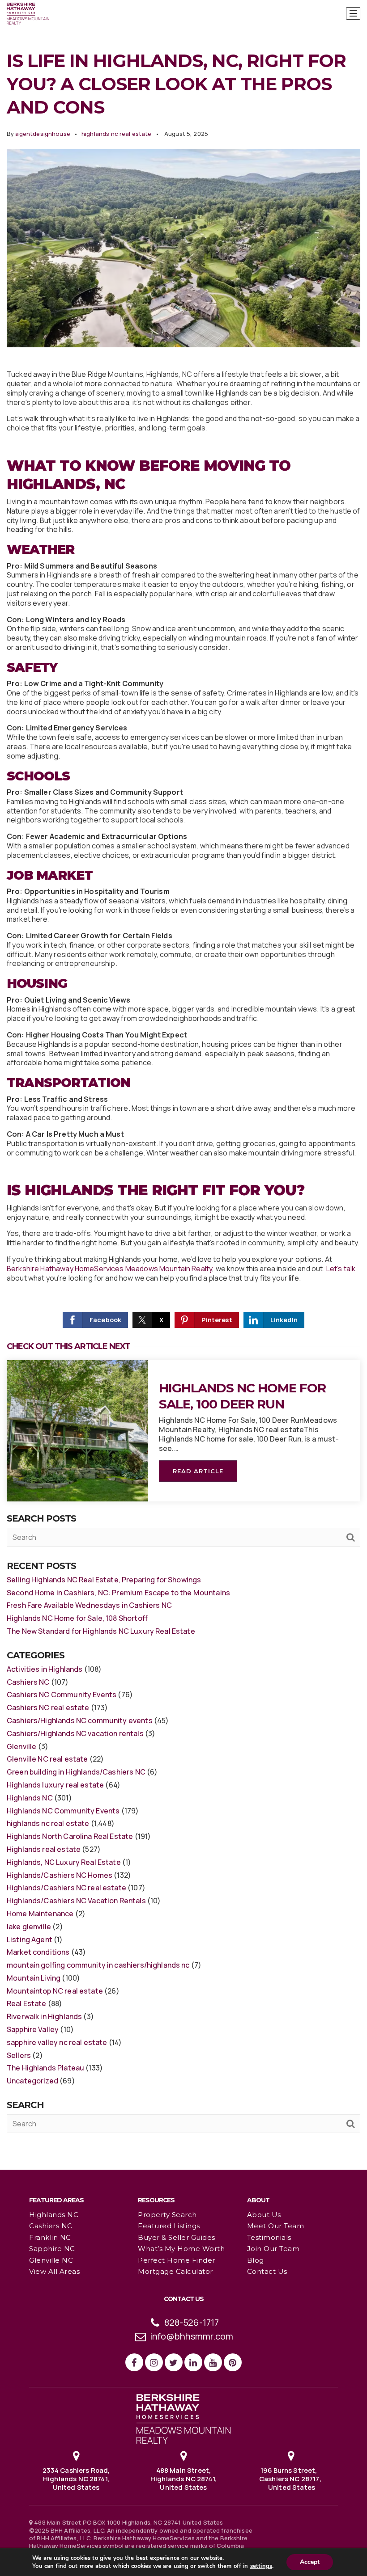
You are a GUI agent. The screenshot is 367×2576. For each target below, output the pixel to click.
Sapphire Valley (33, 2029)
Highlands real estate (44, 1849)
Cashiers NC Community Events (62, 1695)
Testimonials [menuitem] (269, 2237)
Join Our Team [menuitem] (273, 2249)
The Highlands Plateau (45, 2068)
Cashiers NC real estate (48, 1707)
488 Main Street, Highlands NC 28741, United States (183, 2479)
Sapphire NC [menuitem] (52, 2249)
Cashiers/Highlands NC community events (80, 1720)
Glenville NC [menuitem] (51, 2260)
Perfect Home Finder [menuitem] (177, 2260)
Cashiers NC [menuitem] (51, 2226)
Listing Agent (30, 1939)
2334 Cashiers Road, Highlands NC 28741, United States (76, 2479)
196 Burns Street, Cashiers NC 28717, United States (291, 2479)
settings (261, 2566)
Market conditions (38, 1952)
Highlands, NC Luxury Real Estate (64, 1862)
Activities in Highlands (45, 1669)
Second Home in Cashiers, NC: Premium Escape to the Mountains (118, 1593)
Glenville (21, 1746)
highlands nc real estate (117, 134)
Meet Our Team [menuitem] (276, 2226)
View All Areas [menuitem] (54, 2271)
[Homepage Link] (183, 2418)
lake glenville (29, 1927)
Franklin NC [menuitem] (50, 2237)
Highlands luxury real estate (55, 1785)
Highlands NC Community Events (63, 1811)
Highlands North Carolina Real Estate (70, 1836)
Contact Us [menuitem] (267, 2271)
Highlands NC (30, 1798)
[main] (183, 1084)
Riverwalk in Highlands (44, 2016)
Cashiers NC (28, 1682)
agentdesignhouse (43, 134)
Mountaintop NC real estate (55, 1991)
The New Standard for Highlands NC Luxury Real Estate (101, 1631)
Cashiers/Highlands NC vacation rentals (75, 1733)
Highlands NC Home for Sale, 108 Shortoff (77, 1618)
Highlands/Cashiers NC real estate (66, 1888)
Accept (310, 2562)
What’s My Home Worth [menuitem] (181, 2249)
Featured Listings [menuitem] (169, 2226)
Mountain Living (34, 1978)
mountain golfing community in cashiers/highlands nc (98, 1965)
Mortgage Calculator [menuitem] (175, 2271)
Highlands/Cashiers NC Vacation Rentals (76, 1901)
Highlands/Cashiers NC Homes (60, 1875)
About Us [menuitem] (264, 2215)
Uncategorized (32, 2081)
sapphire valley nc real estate (57, 2042)
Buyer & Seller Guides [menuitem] (177, 2237)
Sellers (19, 2055)
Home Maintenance (40, 1914)
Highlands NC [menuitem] (54, 2215)
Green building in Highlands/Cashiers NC (76, 1772)
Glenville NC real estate (47, 1759)
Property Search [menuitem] (167, 2215)
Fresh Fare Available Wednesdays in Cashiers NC (89, 1605)
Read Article (198, 1471)
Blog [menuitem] (256, 2260)
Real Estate (27, 2003)
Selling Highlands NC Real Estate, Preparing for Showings (104, 1580)
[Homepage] (28, 14)
